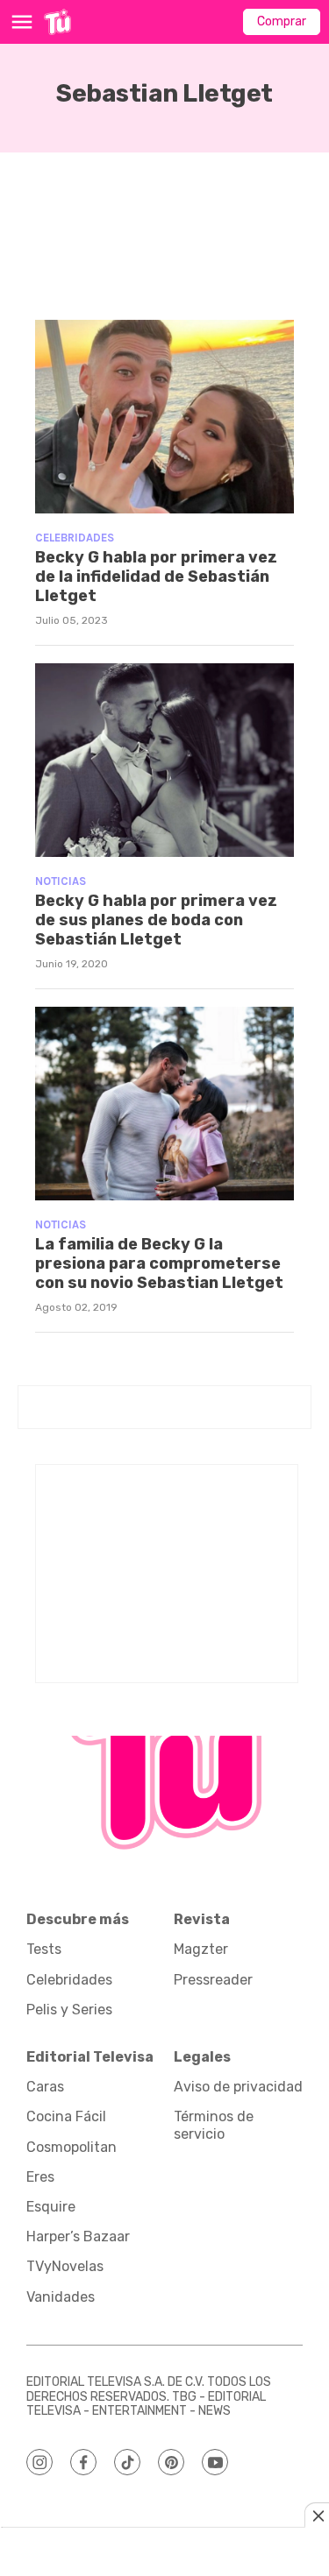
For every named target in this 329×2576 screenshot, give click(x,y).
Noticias (61, 881)
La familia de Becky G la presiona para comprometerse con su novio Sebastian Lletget (159, 1263)
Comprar (282, 21)
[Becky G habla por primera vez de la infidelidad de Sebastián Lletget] (164, 417)
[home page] (57, 22)
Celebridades (75, 538)
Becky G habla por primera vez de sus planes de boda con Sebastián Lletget (156, 920)
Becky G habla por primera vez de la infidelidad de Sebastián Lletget (156, 576)
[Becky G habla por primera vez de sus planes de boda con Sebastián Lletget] (164, 760)
